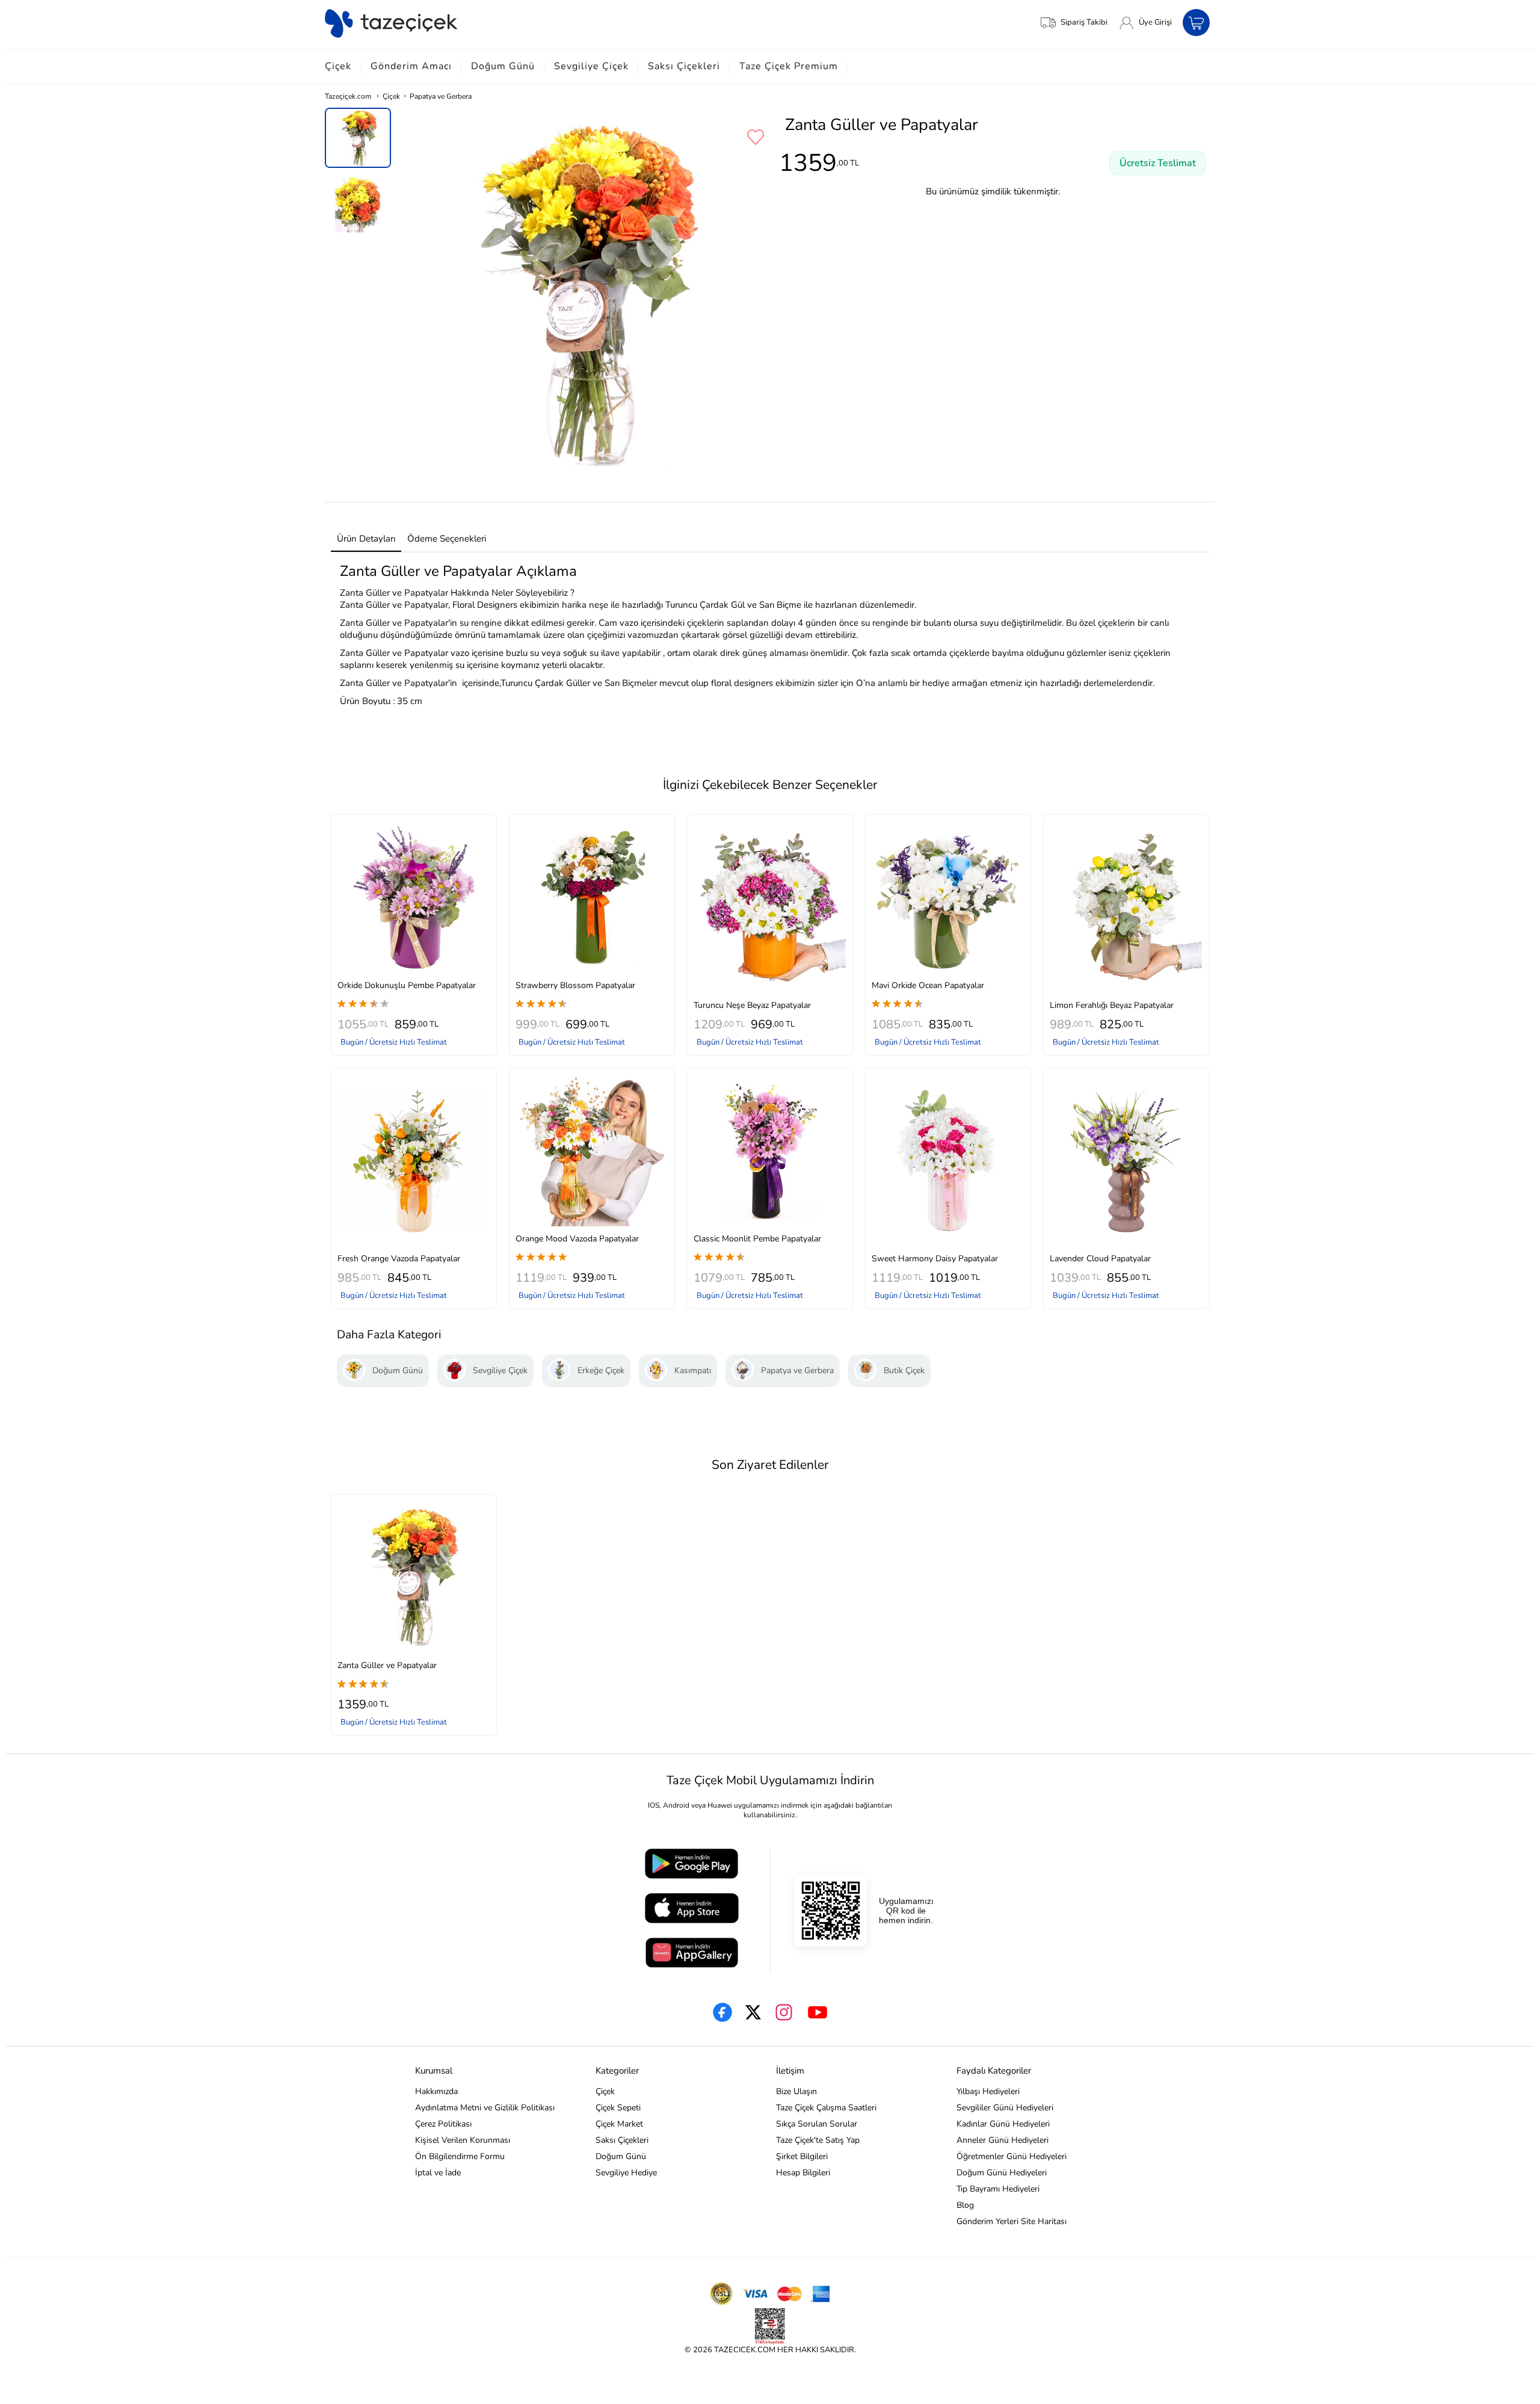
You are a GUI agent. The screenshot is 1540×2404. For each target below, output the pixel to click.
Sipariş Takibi (1084, 22)
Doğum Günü (503, 66)
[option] (358, 138)
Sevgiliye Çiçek (591, 66)
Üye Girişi (1155, 22)
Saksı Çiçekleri (684, 66)
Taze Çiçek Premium (789, 66)
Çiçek (338, 66)
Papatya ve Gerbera (441, 96)
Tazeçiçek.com (348, 96)
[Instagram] (784, 2012)
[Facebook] (722, 2012)
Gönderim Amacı (411, 66)
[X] (753, 2012)
